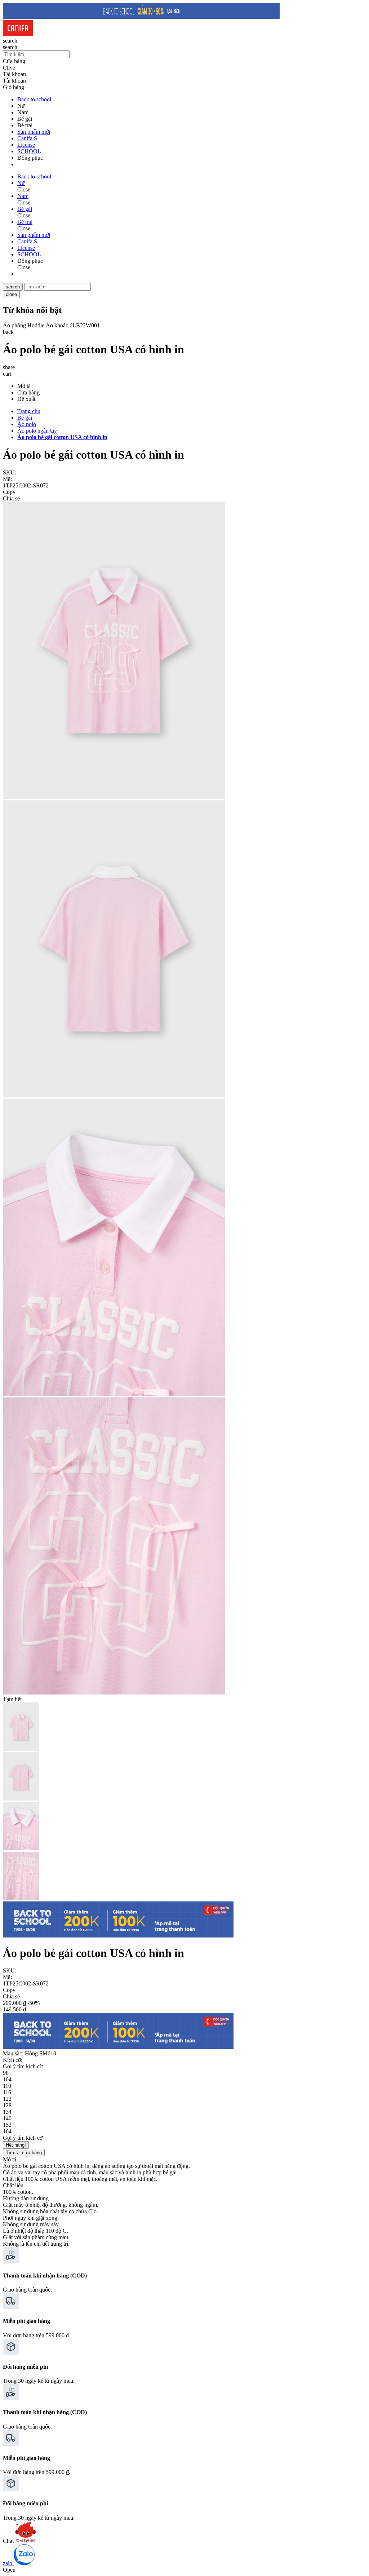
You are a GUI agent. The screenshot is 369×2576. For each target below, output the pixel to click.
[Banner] (141, 17)
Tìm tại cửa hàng (24, 2153)
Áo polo (27, 424)
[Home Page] (18, 34)
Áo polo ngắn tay (37, 431)
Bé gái (25, 418)
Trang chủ (29, 411)
